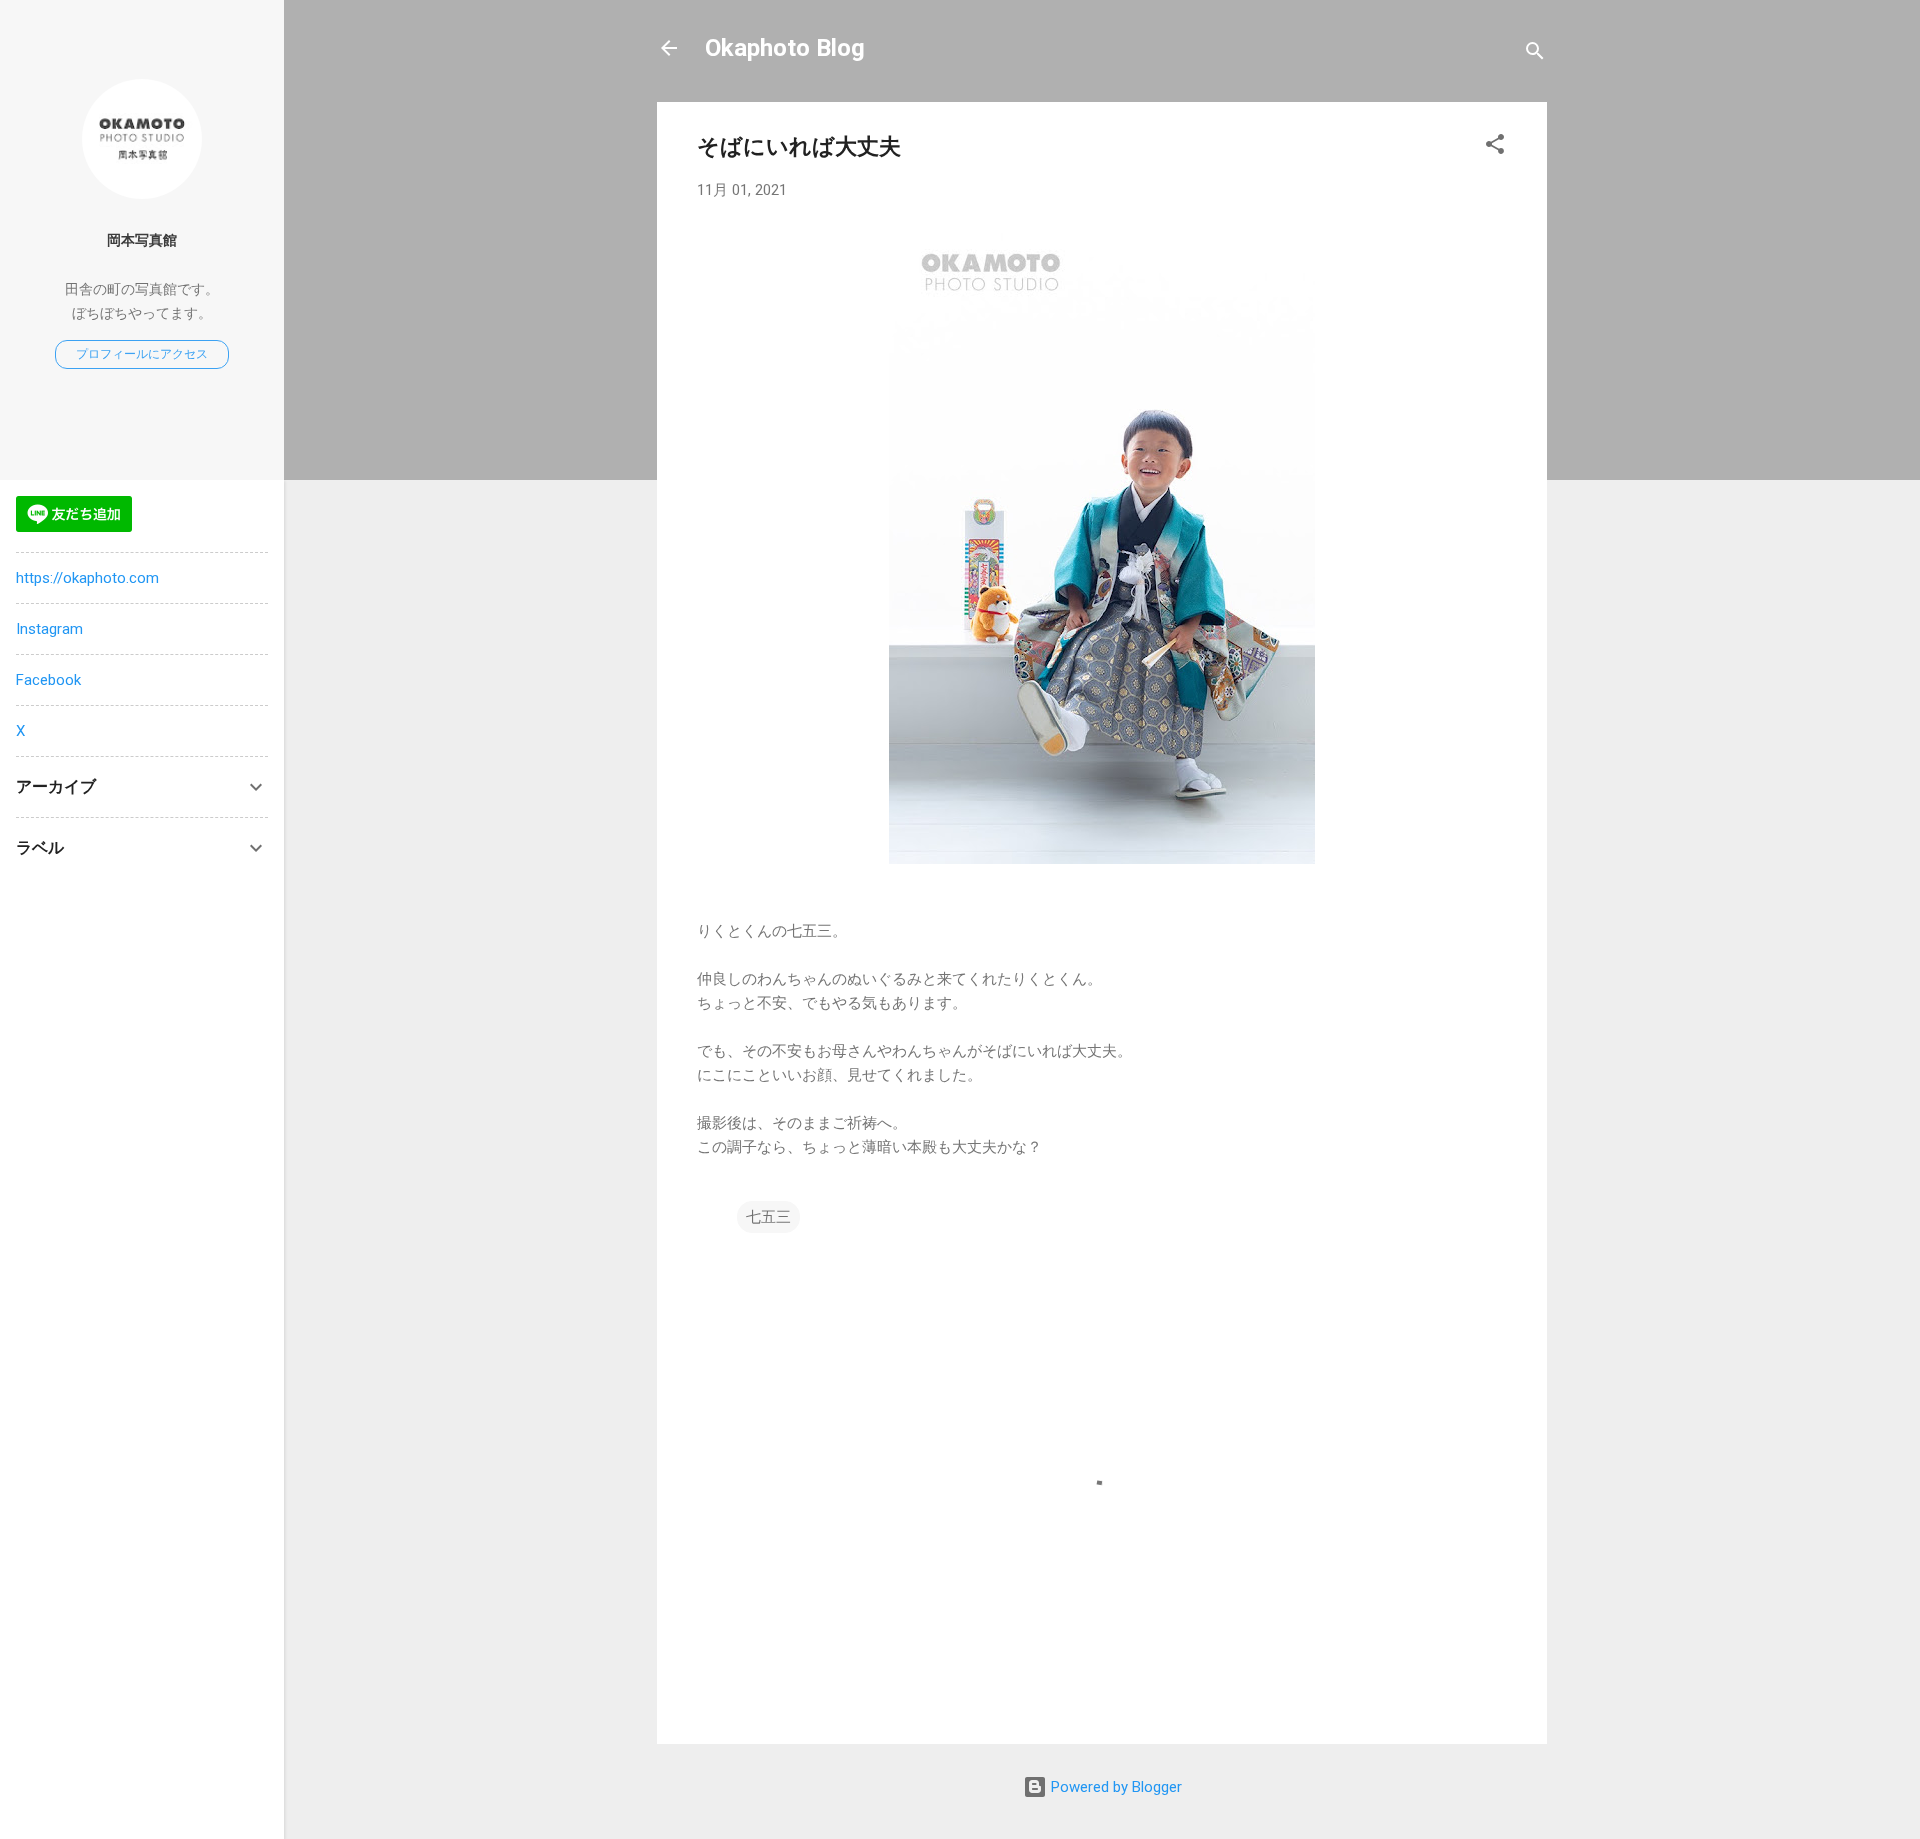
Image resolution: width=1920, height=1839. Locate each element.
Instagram (49, 629)
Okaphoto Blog (785, 48)
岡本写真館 (142, 240)
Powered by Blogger (1114, 1787)
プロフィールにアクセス (142, 354)
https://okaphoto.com (87, 578)
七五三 (768, 1217)
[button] (1495, 147)
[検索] (1535, 54)
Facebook (48, 680)
